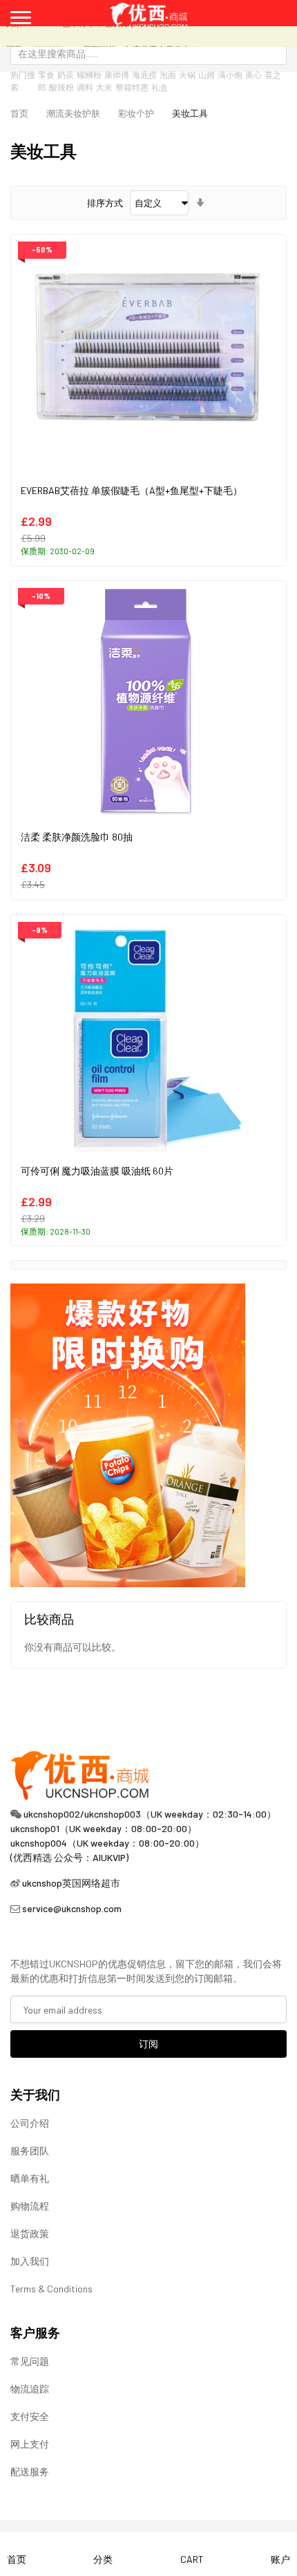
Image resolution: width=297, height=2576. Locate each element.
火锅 (187, 75)
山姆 (207, 75)
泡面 (168, 75)
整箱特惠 (132, 87)
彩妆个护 (136, 113)
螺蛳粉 (89, 75)
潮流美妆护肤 (73, 113)
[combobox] (148, 53)
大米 (104, 87)
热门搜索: (23, 81)
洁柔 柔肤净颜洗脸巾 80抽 (77, 837)
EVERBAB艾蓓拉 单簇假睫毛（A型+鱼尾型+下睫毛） (132, 490)
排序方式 (105, 203)
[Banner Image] (128, 1434)
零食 (46, 75)
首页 (19, 113)
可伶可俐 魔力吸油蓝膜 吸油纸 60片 (97, 1171)
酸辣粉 (61, 87)
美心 (253, 75)
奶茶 (66, 75)
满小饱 (230, 75)
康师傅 (117, 75)
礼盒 (160, 87)
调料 (85, 87)
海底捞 (144, 75)
